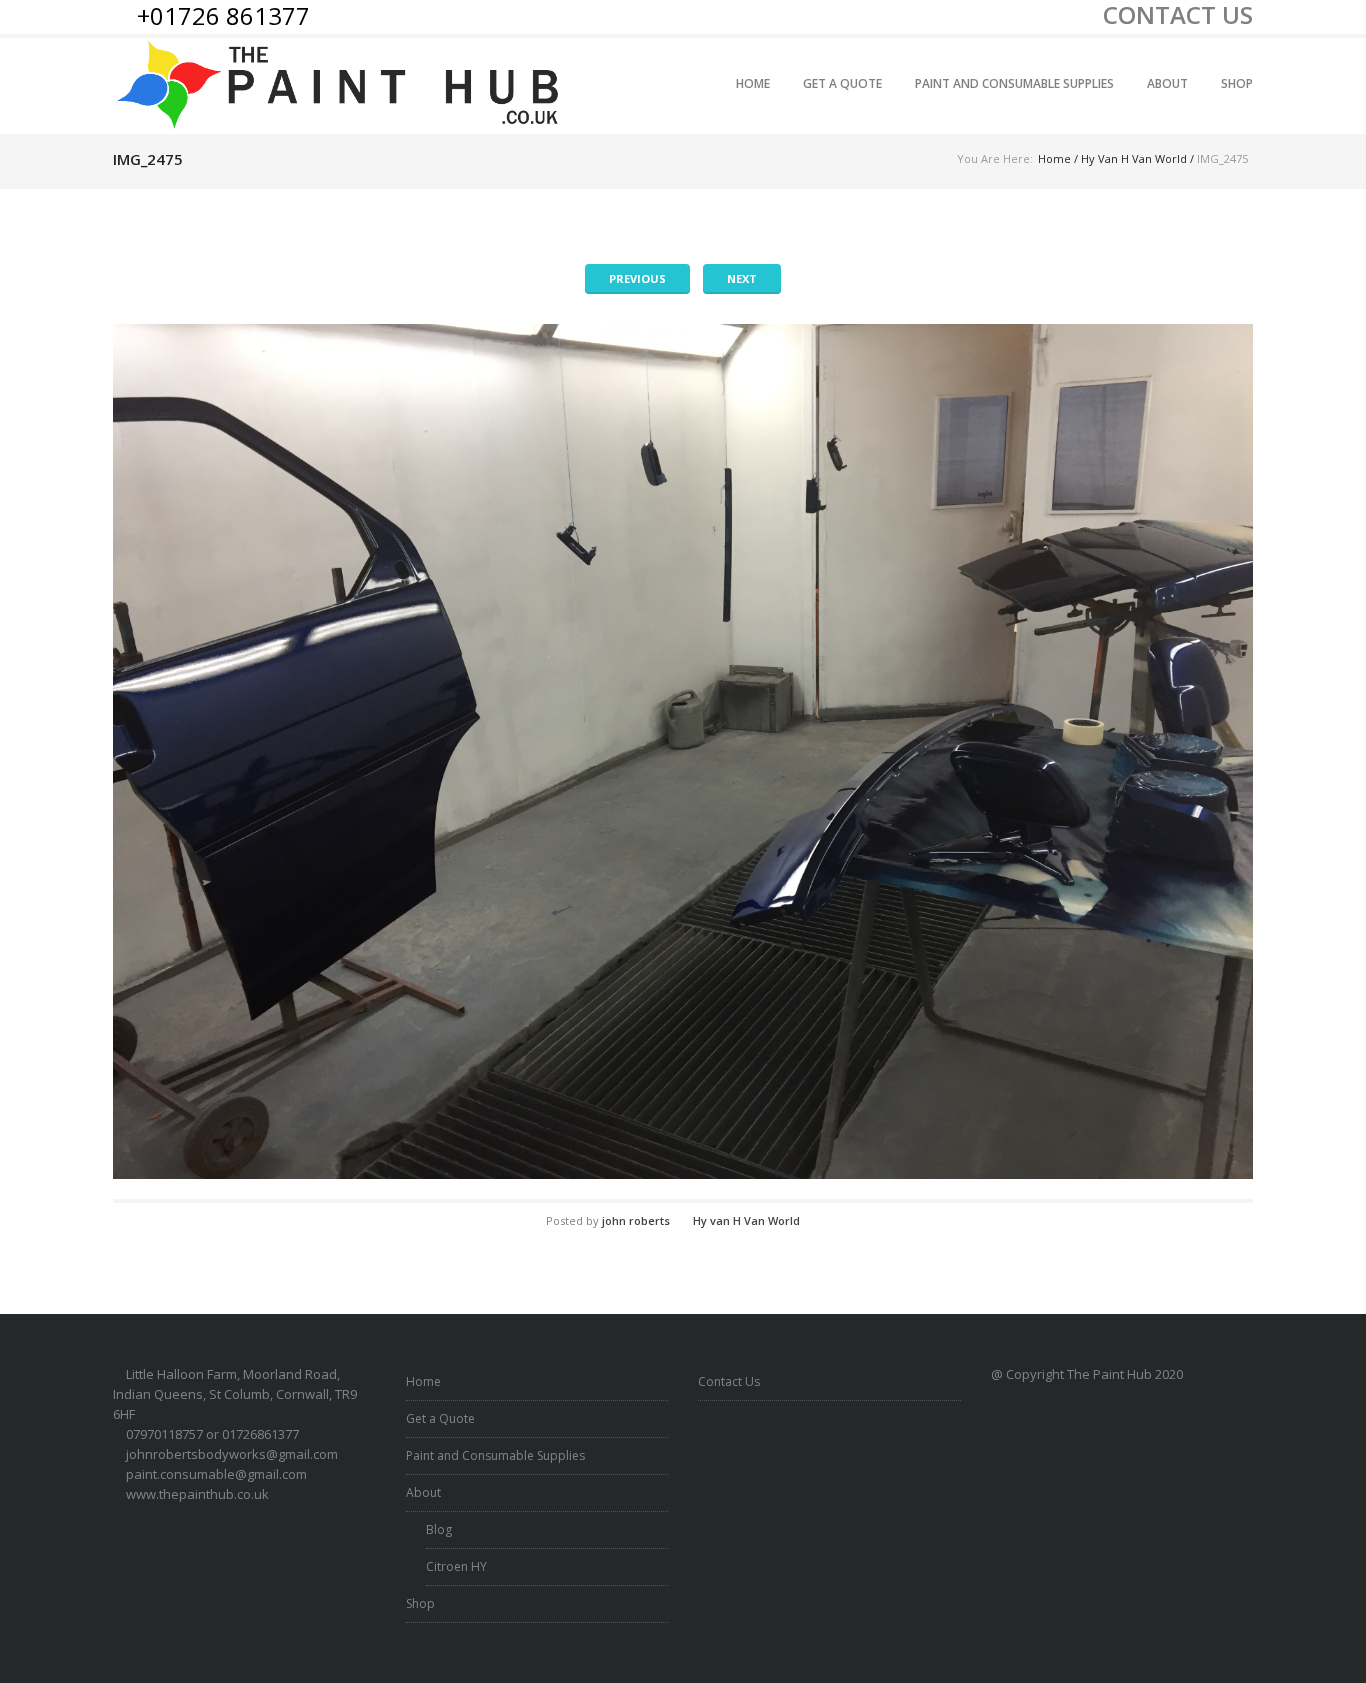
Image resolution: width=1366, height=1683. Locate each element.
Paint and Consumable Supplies (1014, 83)
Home (753, 83)
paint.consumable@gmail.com (216, 1474)
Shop (1237, 83)
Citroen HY (456, 1566)
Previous (637, 278)
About (1167, 83)
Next (742, 278)
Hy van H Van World (1134, 158)
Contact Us (729, 1381)
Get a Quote (842, 83)
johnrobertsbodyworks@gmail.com (232, 1454)
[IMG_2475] (683, 751)
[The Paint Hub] (341, 85)
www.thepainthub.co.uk (197, 1494)
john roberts (636, 1220)
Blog (439, 1529)
